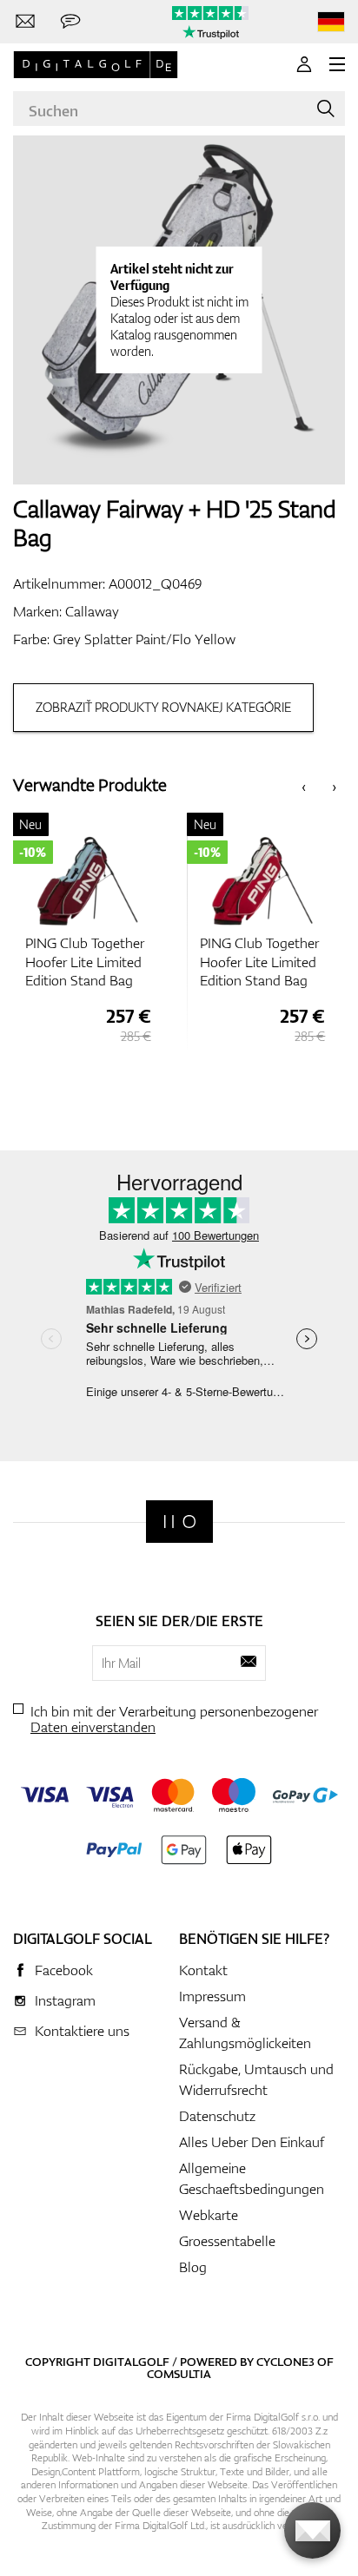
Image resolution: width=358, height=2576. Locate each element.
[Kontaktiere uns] (25, 22)
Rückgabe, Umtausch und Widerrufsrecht (256, 2079)
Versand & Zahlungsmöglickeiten (245, 2032)
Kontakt (203, 1970)
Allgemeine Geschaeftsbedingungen (252, 2178)
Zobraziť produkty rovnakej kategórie (163, 707)
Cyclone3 (285, 2362)
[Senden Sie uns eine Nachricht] (70, 22)
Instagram (65, 2000)
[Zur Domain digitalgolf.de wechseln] (331, 22)
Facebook (64, 1970)
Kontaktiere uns (82, 2031)
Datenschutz (217, 2116)
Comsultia (179, 2374)
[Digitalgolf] (179, 1522)
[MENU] (337, 64)
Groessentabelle (227, 2241)
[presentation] (304, 785)
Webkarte (209, 2215)
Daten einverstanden (93, 1727)
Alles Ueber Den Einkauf (252, 2142)
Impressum (212, 1996)
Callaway (92, 611)
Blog (193, 2267)
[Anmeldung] (304, 64)
